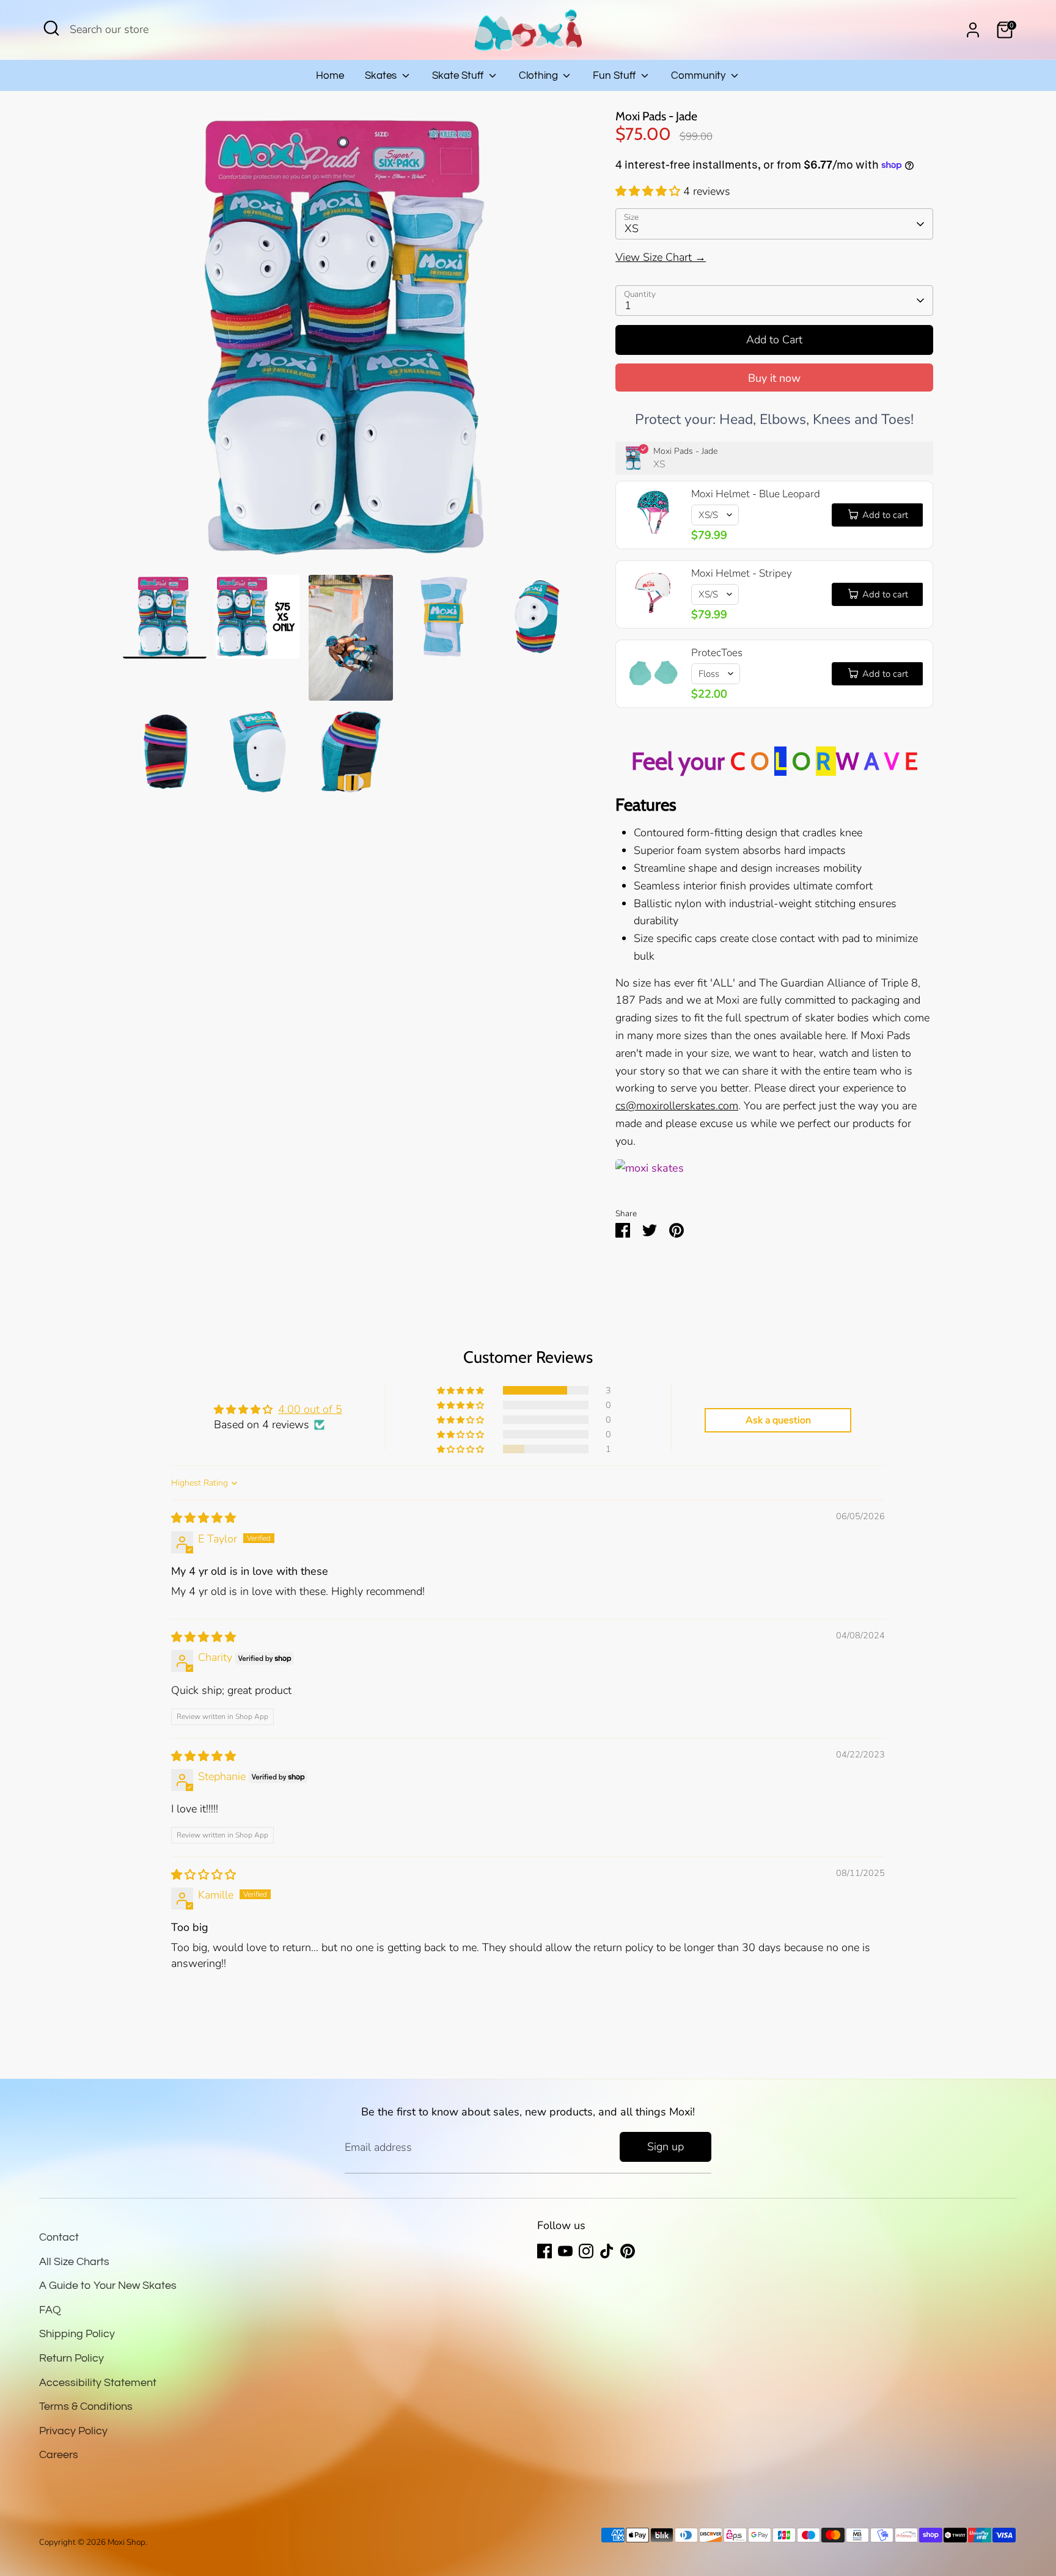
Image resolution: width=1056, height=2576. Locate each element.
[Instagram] (586, 2251)
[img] (204, 1518)
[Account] (973, 30)
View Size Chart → (661, 257)
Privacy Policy (73, 2431)
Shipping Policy (77, 2334)
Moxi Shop (127, 2542)
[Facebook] (544, 2251)
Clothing (540, 76)
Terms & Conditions (86, 2406)
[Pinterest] (628, 2251)
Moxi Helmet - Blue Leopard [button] (756, 494)
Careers (59, 2455)
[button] (649, 191)
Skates (382, 76)
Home (330, 76)
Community (699, 76)
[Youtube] (565, 2251)
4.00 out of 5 (310, 1409)
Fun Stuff (615, 76)
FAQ (50, 2310)
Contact (59, 2237)
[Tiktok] (607, 2251)
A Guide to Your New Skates (108, 2286)
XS (632, 228)
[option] (351, 342)
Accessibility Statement (98, 2383)
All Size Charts (74, 2262)
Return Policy (71, 2358)
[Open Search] (51, 28)
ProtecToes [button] (717, 653)
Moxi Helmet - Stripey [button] (742, 573)
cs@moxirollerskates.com (677, 1106)
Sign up (665, 2147)
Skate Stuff (459, 76)
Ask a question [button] (778, 1420)
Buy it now (774, 378)
